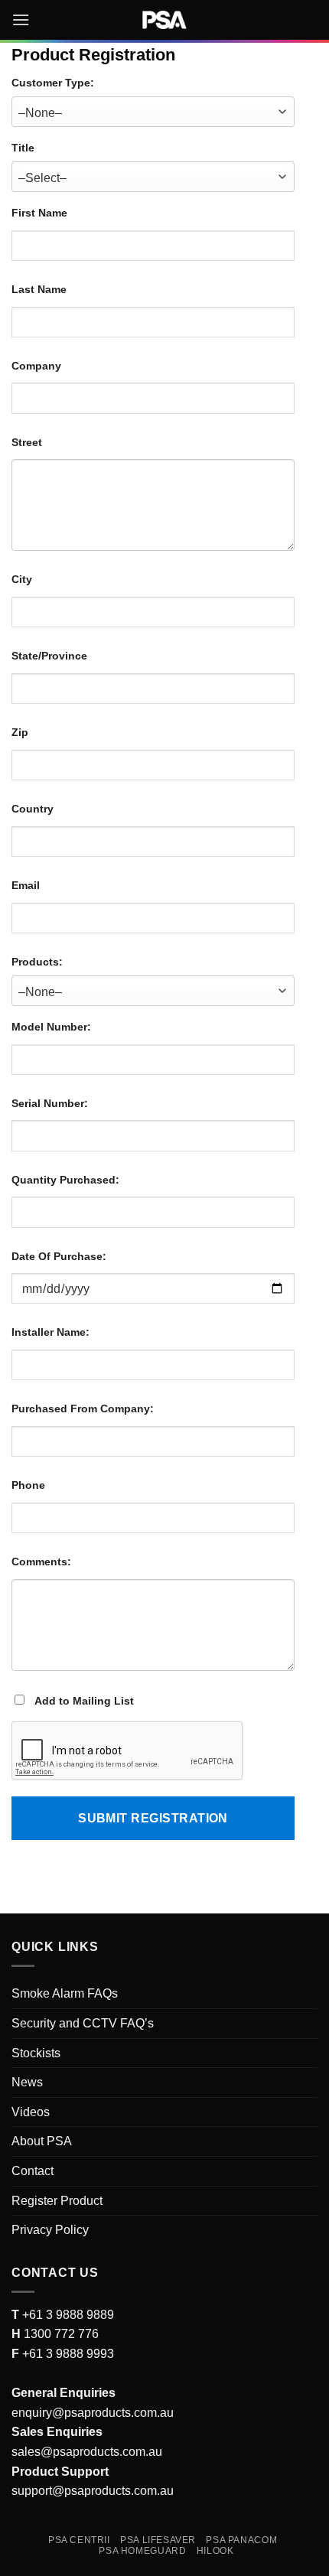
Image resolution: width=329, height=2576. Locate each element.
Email (26, 885)
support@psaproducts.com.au (93, 2491)
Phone (28, 1485)
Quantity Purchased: (65, 1180)
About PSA (42, 2141)
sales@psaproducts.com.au (87, 2452)
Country (33, 809)
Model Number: (51, 1027)
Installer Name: (50, 1332)
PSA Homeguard (142, 2551)
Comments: (41, 1562)
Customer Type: (53, 83)
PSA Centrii (79, 2540)
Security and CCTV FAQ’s (83, 2023)
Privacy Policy (50, 2230)
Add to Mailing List (83, 1701)
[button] (21, 20)
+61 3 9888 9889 (67, 2315)
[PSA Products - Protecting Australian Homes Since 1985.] (164, 20)
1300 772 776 (60, 2334)
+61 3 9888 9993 (68, 2354)
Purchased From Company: (83, 1408)
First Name (39, 213)
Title (23, 148)
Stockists (36, 2053)
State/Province (49, 656)
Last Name (39, 289)
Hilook (215, 2551)
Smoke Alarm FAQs (65, 1993)
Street (27, 442)
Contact (33, 2171)
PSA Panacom (241, 2540)
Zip (20, 732)
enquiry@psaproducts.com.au (93, 2413)
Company (36, 366)
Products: (37, 962)
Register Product (57, 2201)
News (27, 2082)
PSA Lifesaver (158, 2540)
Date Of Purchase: (59, 1256)
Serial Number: (50, 1103)
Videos (31, 2112)
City (22, 579)
